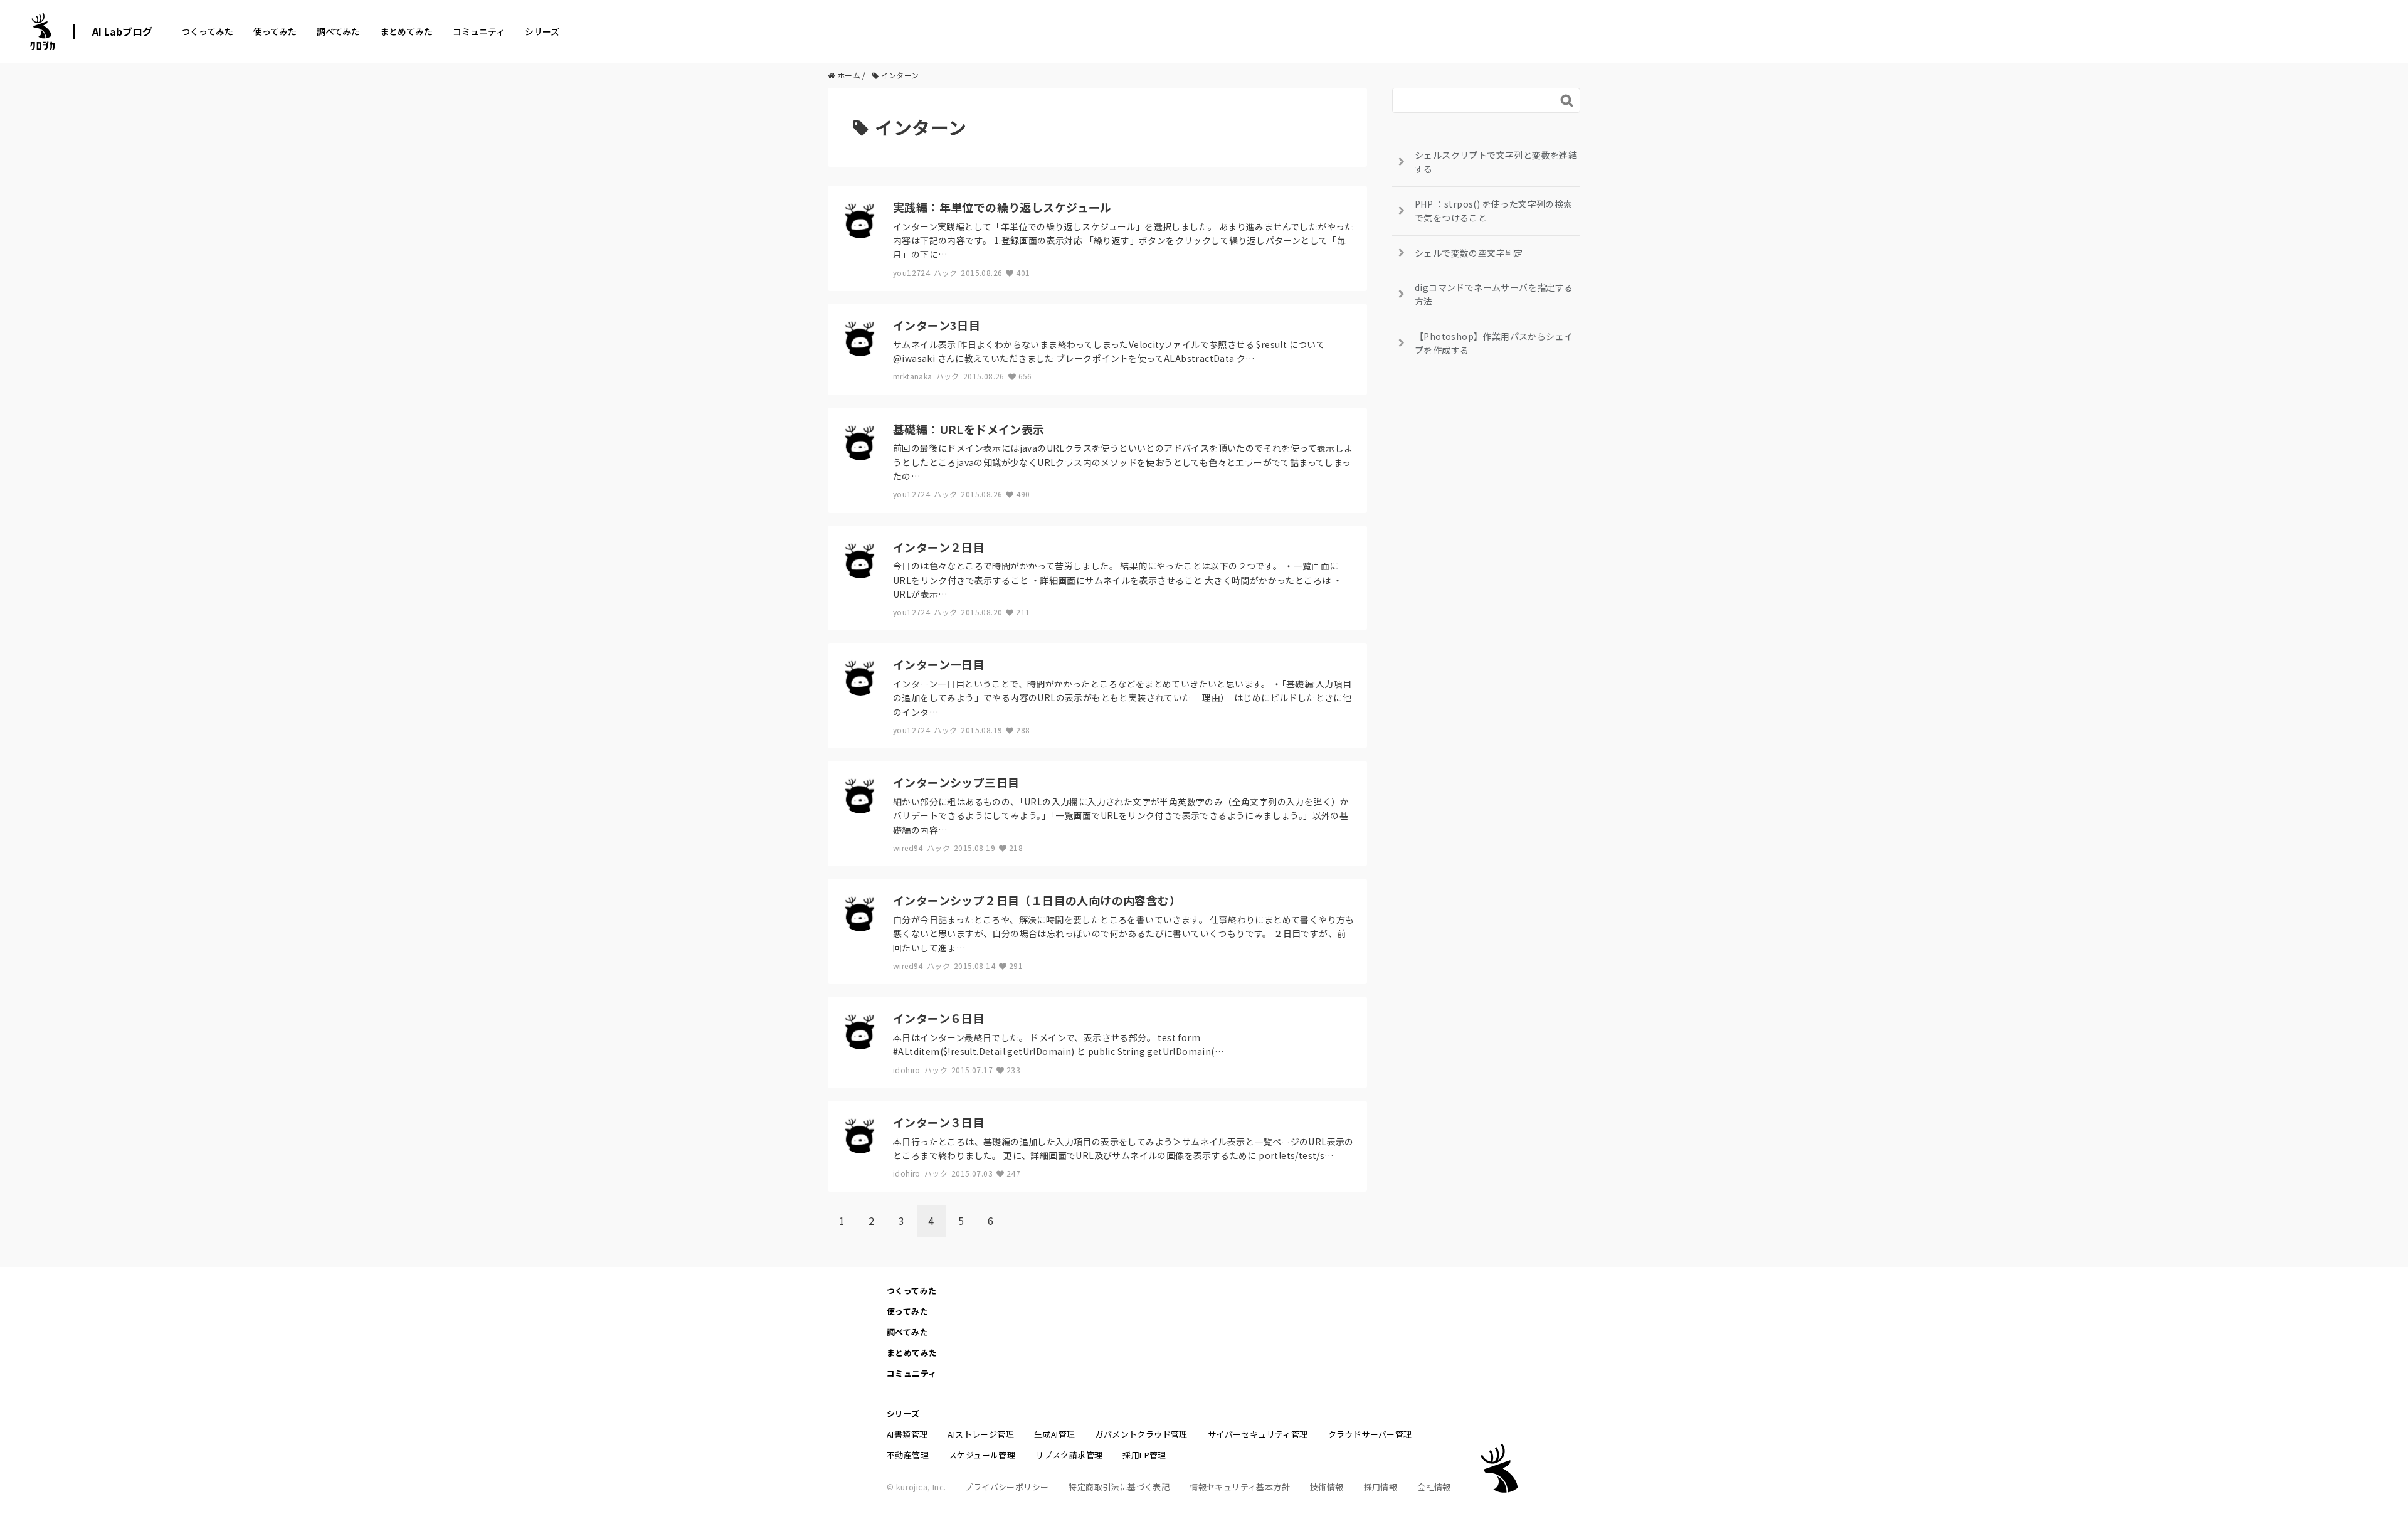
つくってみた (207, 31)
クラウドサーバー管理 (1370, 1434)
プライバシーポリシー (1006, 1487)
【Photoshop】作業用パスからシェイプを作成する (1494, 343)
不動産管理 (908, 1455)
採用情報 (1381, 1487)
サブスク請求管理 (1069, 1455)
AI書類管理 (907, 1434)
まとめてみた (406, 31)
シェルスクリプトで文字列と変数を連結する (1496, 162)
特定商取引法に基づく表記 (1119, 1487)
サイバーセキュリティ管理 (1258, 1434)
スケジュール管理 (982, 1455)
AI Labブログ (122, 31)
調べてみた (338, 31)
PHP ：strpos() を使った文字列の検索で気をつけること (1494, 211)
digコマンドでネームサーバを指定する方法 (1494, 294)
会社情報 (1434, 1487)
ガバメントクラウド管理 (1141, 1434)
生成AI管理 (1054, 1434)
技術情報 (1327, 1487)
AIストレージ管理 (981, 1434)
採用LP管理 (1144, 1455)
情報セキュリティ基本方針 (1240, 1487)
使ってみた (275, 31)
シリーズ (542, 31)
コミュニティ (479, 31)
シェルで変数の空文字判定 (1469, 253)
